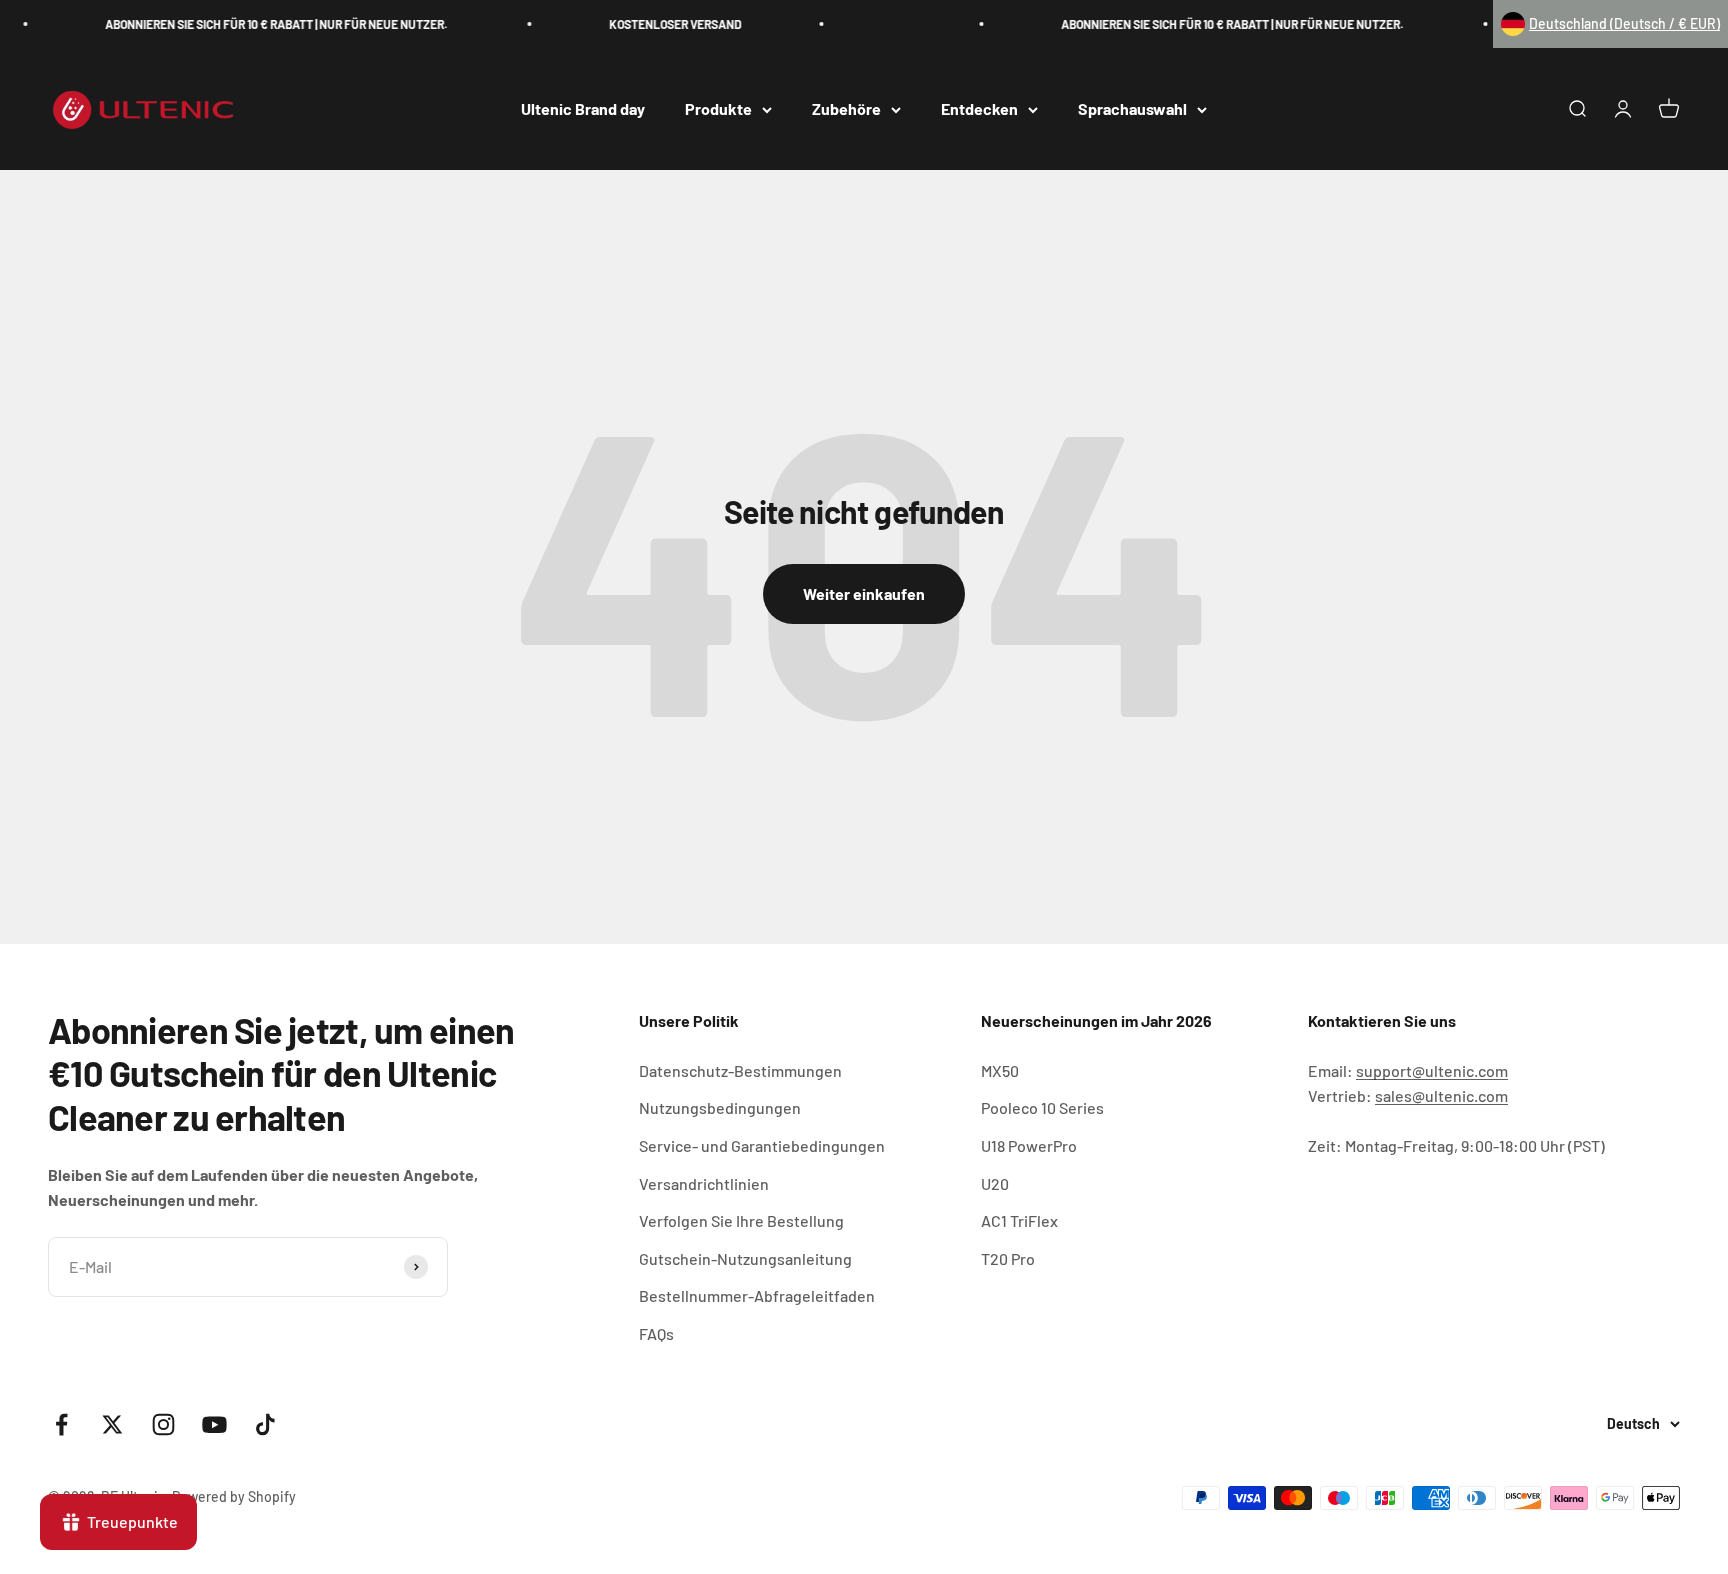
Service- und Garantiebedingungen (762, 1145)
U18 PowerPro (1029, 1145)
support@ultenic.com (1432, 1070)
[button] (1610, 24)
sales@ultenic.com (1441, 1095)
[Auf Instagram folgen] (163, 1424)
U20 (995, 1183)
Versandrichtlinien (704, 1183)
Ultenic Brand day (583, 109)
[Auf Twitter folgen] (112, 1424)
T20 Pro (1008, 1258)
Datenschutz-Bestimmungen (740, 1070)
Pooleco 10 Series (1042, 1107)
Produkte (718, 109)
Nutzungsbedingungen (720, 1107)
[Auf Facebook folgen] (61, 1424)
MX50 (1000, 1070)
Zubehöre (846, 109)
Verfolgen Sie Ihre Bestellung (741, 1220)
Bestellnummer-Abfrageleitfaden (757, 1295)
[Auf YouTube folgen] (214, 1424)
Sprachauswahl (1132, 109)
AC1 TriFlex (1019, 1220)
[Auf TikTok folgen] (265, 1424)
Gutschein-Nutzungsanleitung (745, 1258)
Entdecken (979, 109)
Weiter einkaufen (864, 593)
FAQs (656, 1333)
